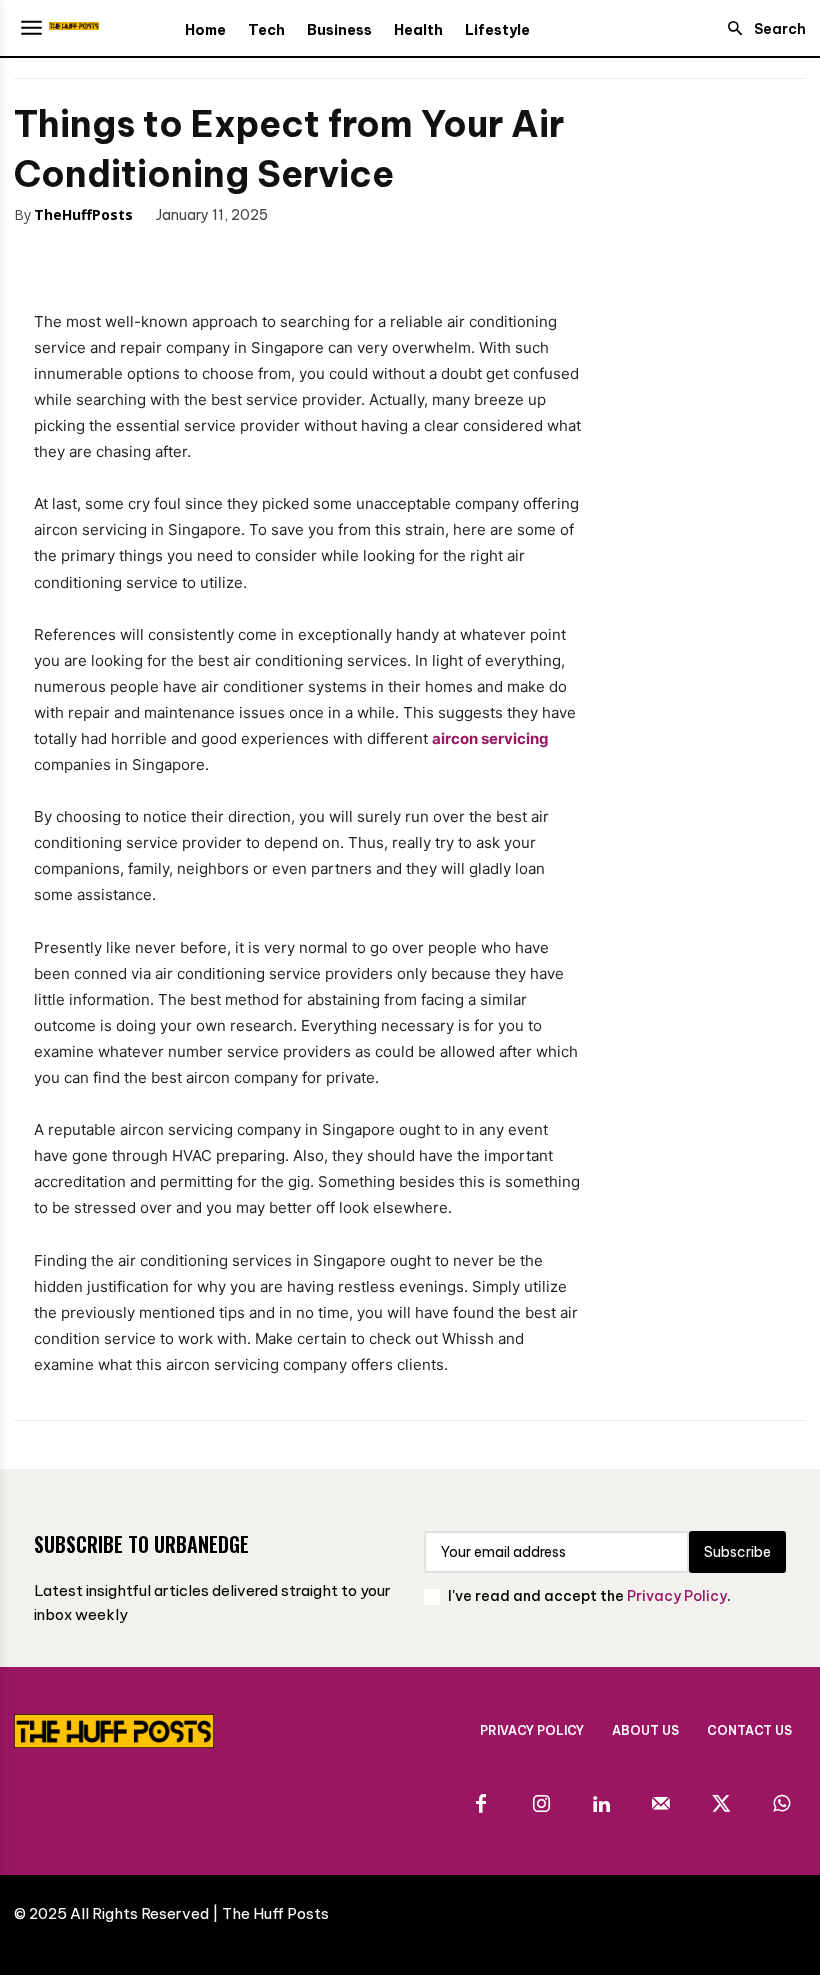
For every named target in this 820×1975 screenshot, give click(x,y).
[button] (761, 29)
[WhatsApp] (192, 256)
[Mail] (661, 1805)
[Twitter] (100, 256)
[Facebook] (54, 256)
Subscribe (737, 1552)
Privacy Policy (677, 1596)
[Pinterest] (146, 256)
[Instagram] (541, 1805)
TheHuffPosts (83, 214)
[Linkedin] (601, 1805)
